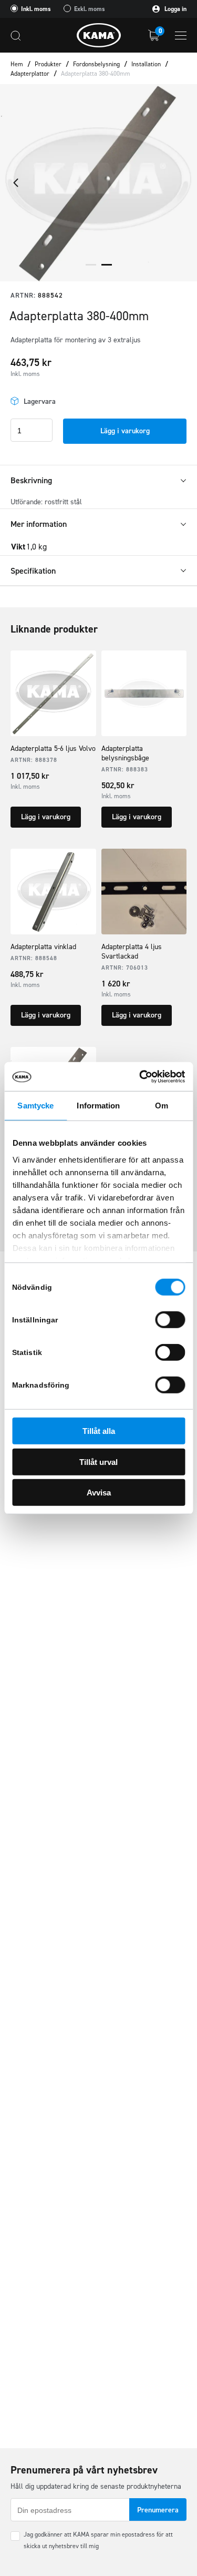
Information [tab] (98, 1106)
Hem (17, 64)
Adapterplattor (30, 74)
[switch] (170, 1320)
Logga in (175, 9)
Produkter (48, 64)
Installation (146, 64)
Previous (16, 182)
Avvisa (99, 1493)
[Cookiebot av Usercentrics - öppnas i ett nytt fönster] (140, 1076)
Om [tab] (162, 1106)
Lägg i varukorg (125, 431)
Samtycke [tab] (35, 1106)
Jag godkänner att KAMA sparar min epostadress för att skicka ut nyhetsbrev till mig (98, 2540)
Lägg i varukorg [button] (46, 817)
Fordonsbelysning (96, 64)
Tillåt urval (98, 1462)
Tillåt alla (99, 1431)
